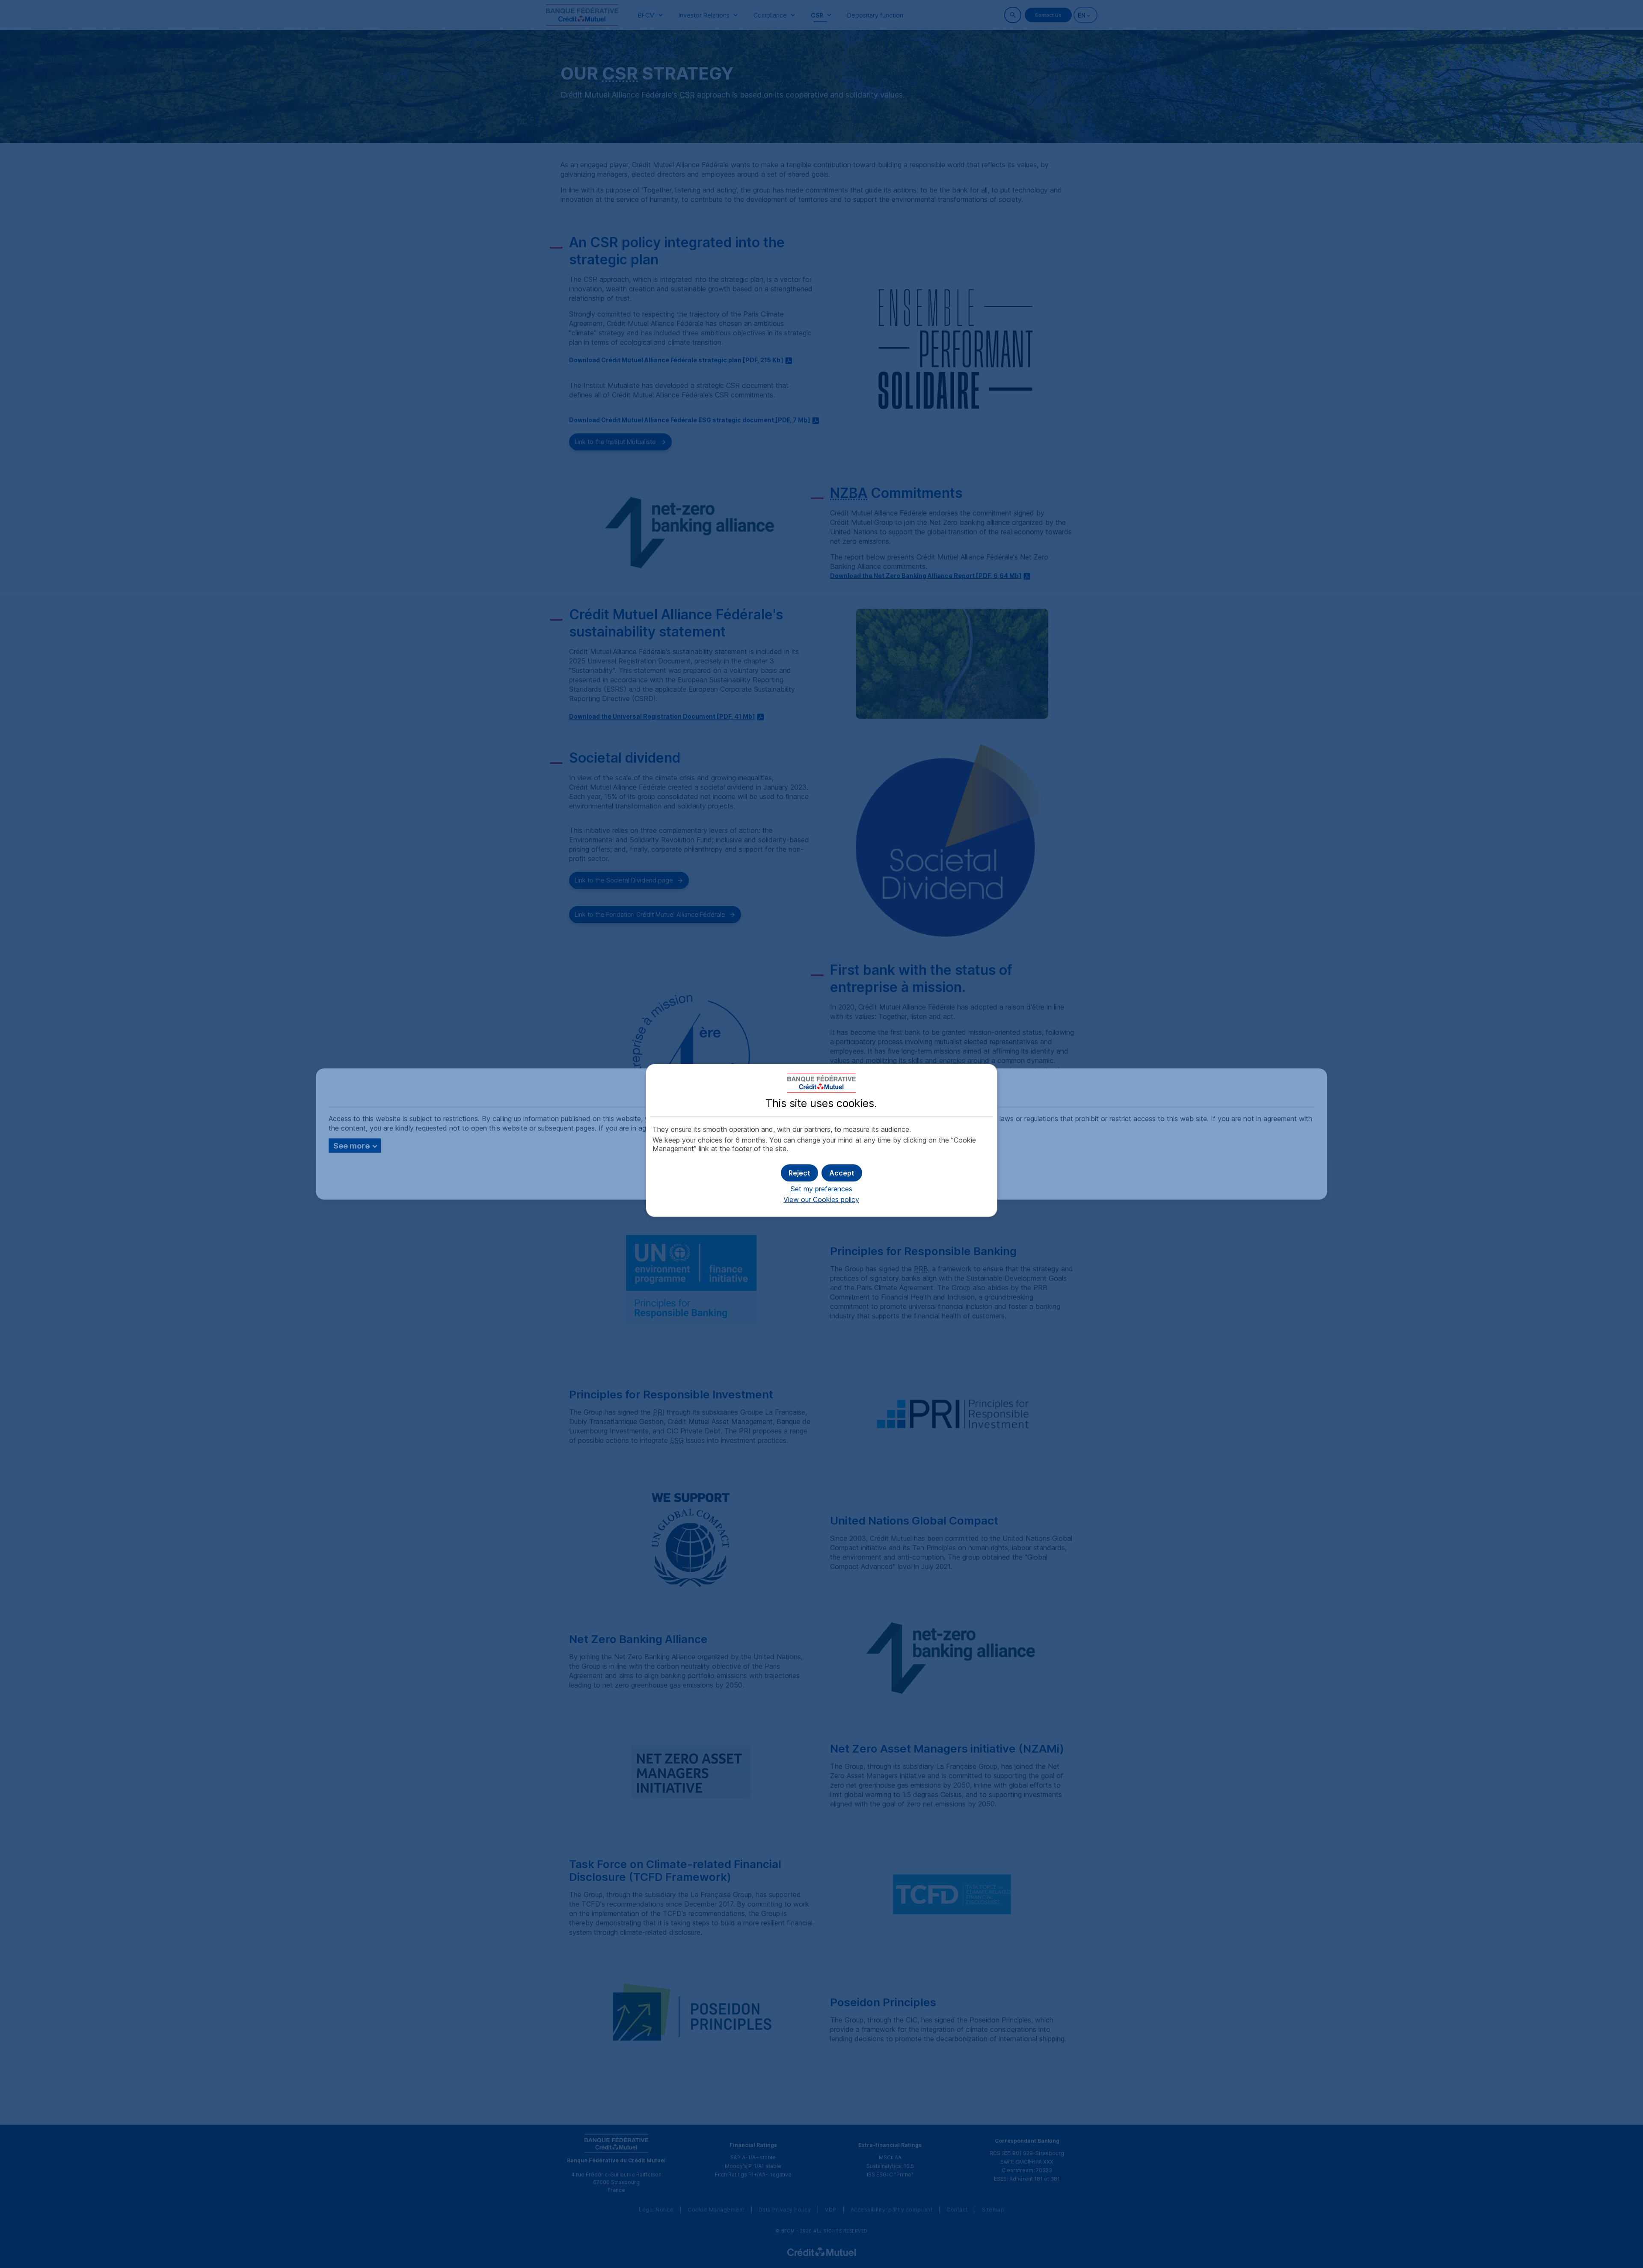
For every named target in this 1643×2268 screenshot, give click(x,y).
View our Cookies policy (821, 1199)
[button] (842, 1173)
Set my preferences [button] (821, 1189)
